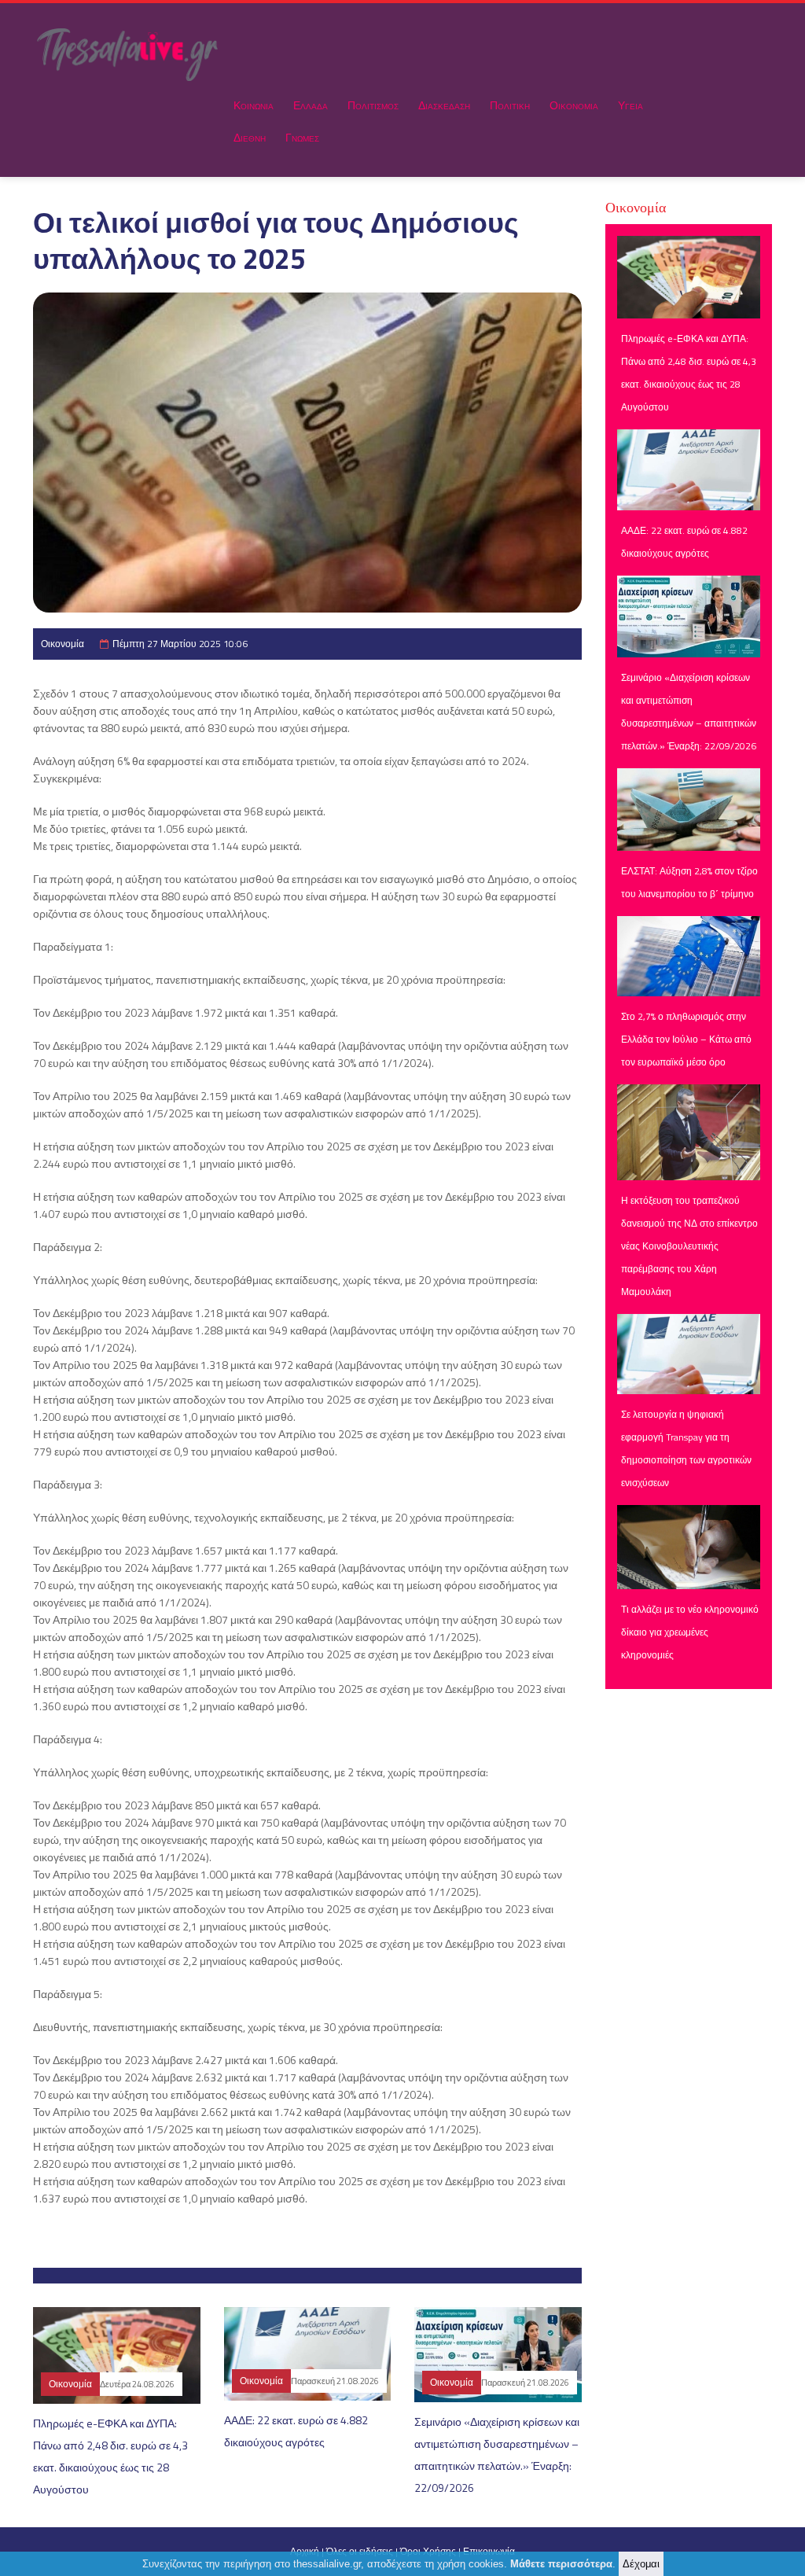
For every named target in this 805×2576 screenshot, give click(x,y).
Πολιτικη (510, 105)
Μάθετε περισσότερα (561, 2564)
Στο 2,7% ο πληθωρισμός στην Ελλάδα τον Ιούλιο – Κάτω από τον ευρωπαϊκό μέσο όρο (686, 1039)
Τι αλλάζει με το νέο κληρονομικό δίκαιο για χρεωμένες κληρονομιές (690, 1632)
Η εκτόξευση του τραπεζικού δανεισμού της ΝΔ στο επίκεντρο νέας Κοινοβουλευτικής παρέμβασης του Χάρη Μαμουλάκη (689, 1246)
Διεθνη (250, 137)
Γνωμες (302, 137)
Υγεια (630, 105)
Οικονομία (62, 644)
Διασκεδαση (444, 105)
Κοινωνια (254, 105)
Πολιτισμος (373, 105)
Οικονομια (574, 105)
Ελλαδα (311, 105)
